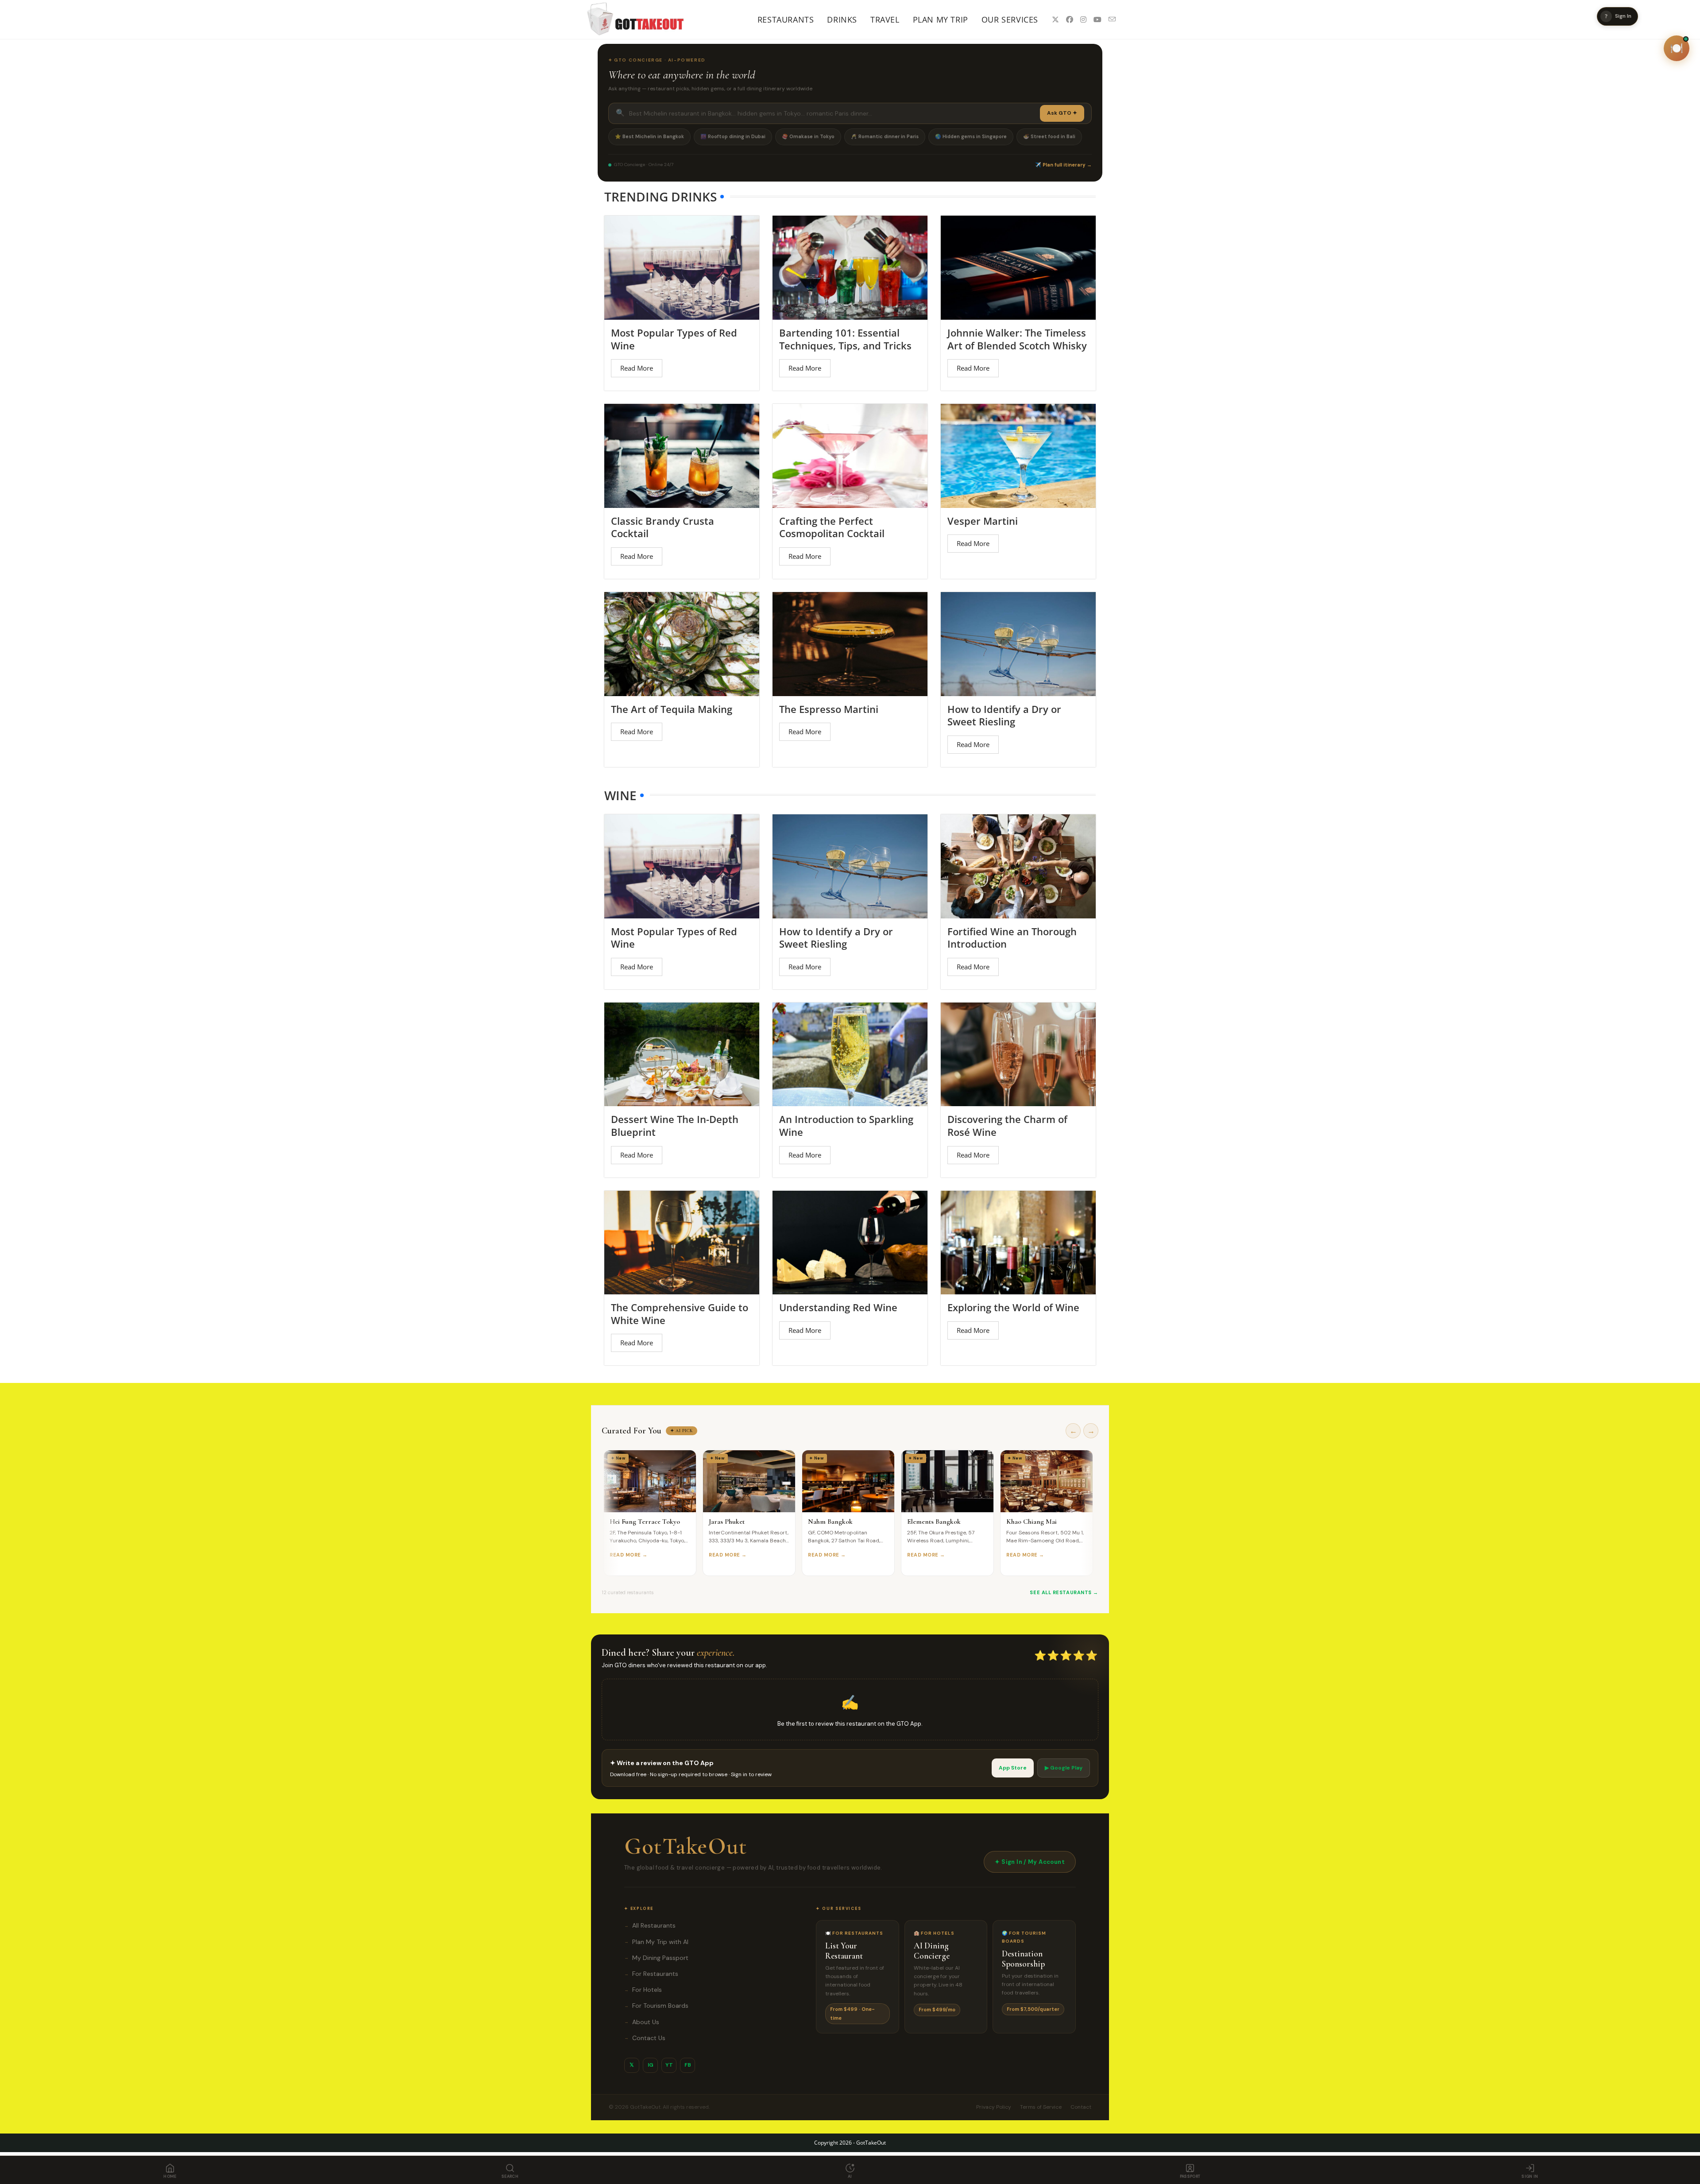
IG (651, 2065)
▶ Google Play (1064, 1768)
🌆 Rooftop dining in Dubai (733, 136)
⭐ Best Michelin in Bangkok (649, 136)
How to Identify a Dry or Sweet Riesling (1004, 715)
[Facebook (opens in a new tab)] (1070, 19)
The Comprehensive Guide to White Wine (680, 1314)
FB (688, 2065)
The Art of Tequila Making (672, 709)
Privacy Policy (994, 2107)
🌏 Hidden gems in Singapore (971, 136)
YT (669, 2065)
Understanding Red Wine (838, 1307)
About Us (642, 2022)
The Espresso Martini (829, 709)
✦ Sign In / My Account (1030, 1862)
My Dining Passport (656, 1958)
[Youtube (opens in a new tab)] (1097, 19)
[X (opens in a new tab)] (1055, 19)
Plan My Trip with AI (656, 1942)
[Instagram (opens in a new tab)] (1083, 19)
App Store (1013, 1768)
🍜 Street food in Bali (1049, 136)
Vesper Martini (983, 521)
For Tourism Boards (656, 2006)
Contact (1081, 2107)
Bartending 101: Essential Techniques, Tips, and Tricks (845, 339)
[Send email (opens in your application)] (1112, 19)
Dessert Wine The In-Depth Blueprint (675, 1125)
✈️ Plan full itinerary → (1063, 165)
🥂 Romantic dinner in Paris (885, 136)
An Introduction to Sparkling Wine (846, 1125)
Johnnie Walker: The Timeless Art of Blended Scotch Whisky (1017, 339)
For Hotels (643, 1990)
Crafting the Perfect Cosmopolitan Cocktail (832, 527)
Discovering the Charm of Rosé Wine (1007, 1125)
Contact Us (645, 2038)
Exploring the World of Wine (1013, 1307)
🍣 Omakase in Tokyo (808, 136)
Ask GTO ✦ (1062, 113)
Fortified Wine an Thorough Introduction (1012, 938)
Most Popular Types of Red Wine (674, 339)
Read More (637, 368)
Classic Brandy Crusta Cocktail (663, 527)
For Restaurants (651, 1974)
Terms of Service (1041, 2107)
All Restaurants (650, 1925)
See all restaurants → (1064, 1592)
